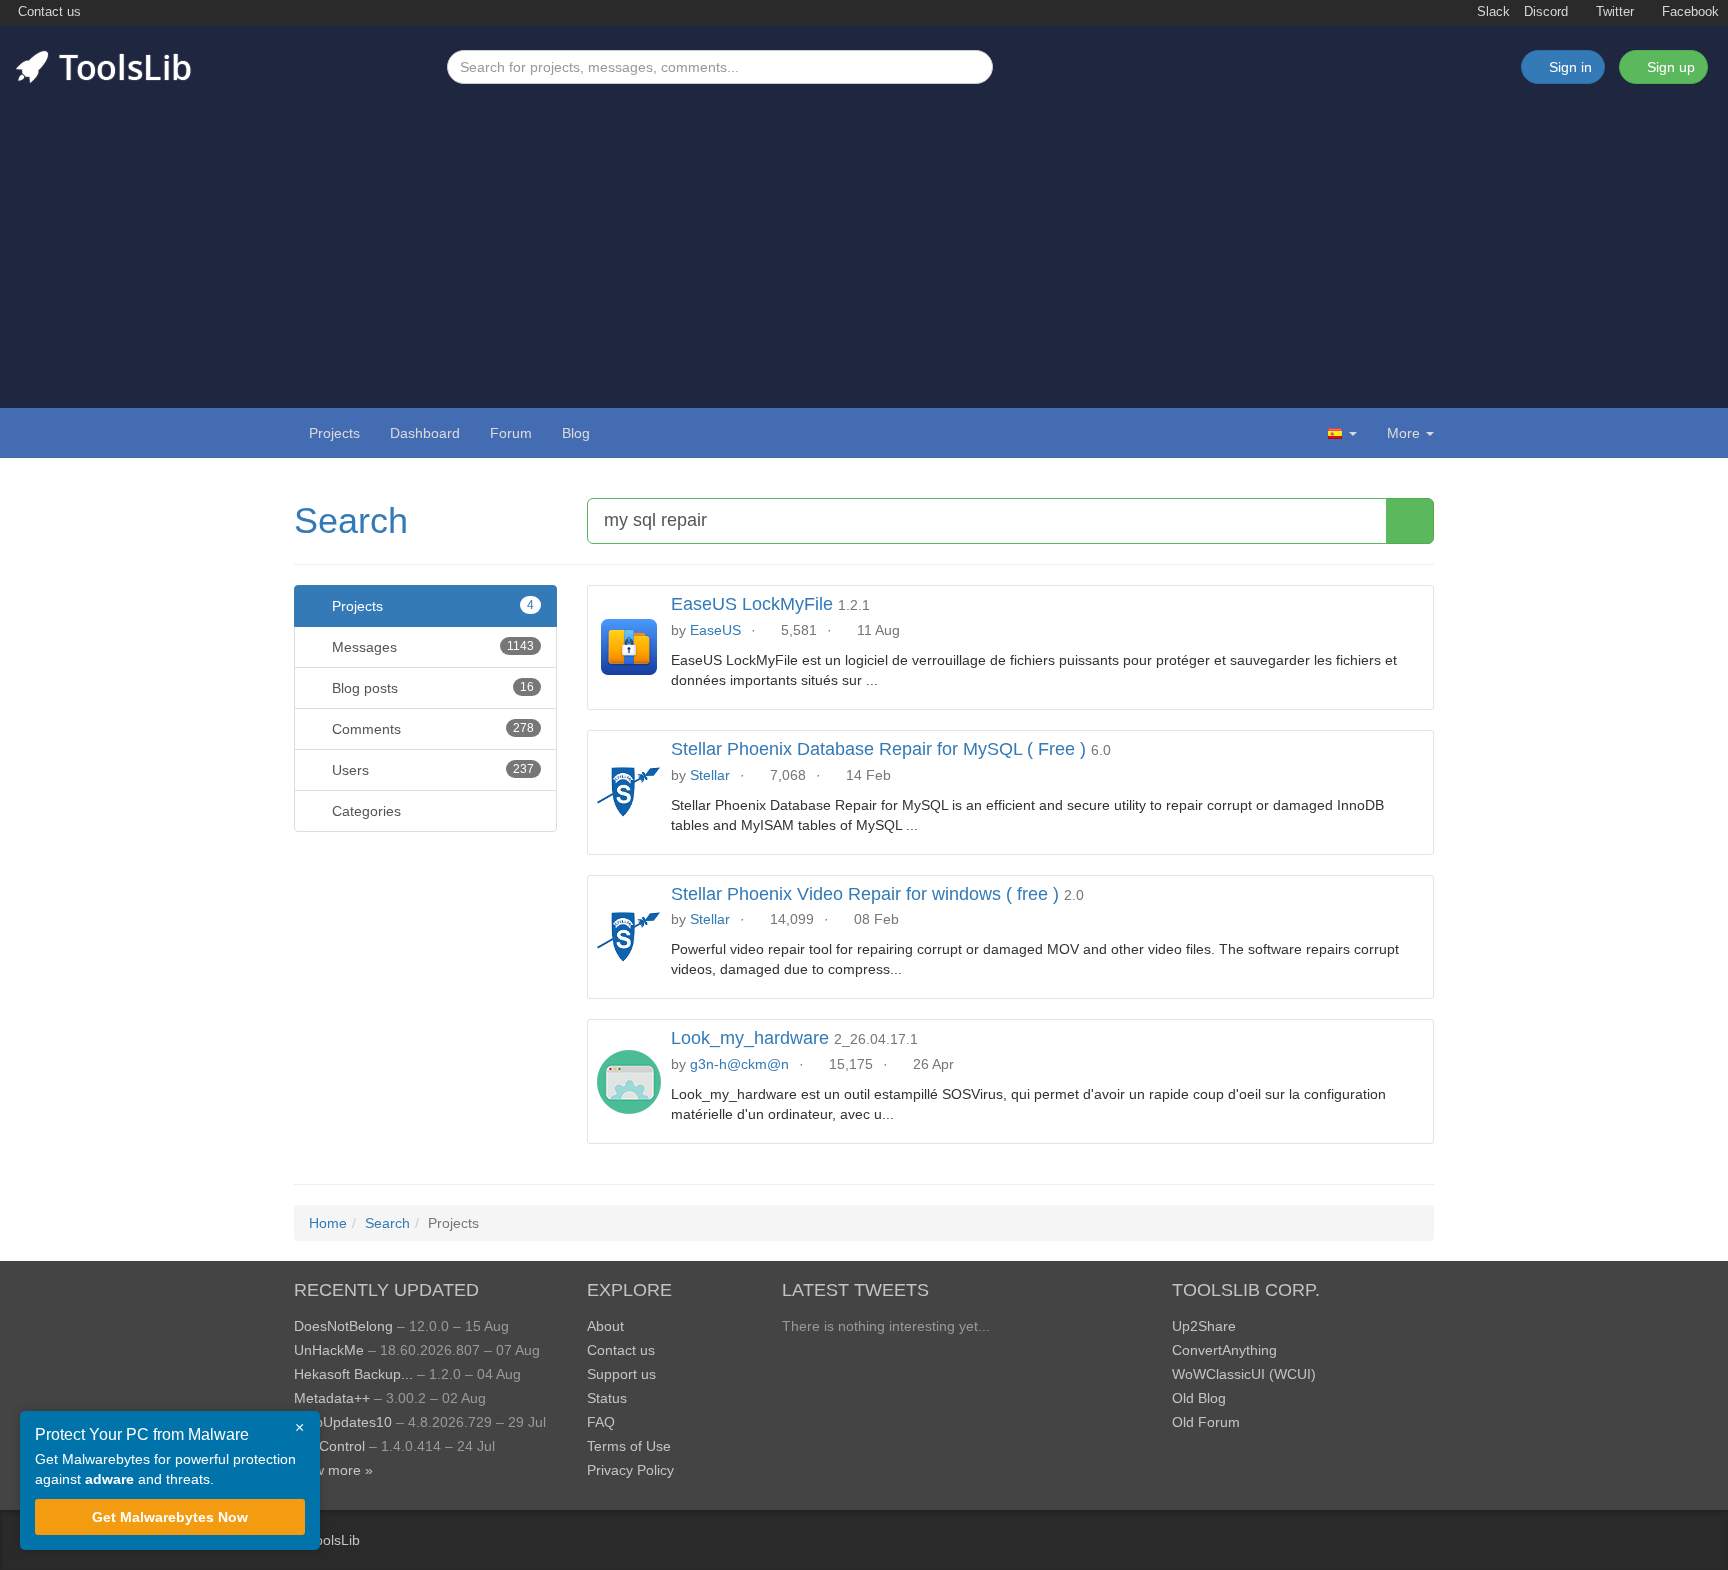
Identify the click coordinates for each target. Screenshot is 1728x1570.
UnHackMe (329, 1350)
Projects (334, 433)
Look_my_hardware (750, 1038)
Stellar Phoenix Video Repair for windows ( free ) (865, 894)
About (605, 1326)
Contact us (47, 12)
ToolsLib (334, 1540)
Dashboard (425, 433)
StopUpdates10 (343, 1422)
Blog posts (431, 688)
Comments (431, 729)
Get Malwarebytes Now (170, 1517)
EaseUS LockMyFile (752, 604)
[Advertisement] (864, 234)
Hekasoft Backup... (353, 1374)
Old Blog (1199, 1398)
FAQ (601, 1422)
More (1403, 433)
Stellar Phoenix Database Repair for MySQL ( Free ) (878, 749)
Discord (1546, 12)
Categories (364, 811)
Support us (621, 1374)
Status (607, 1398)
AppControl (329, 1446)
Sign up (1669, 67)
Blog (576, 433)
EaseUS (715, 630)
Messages (431, 647)
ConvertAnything (1224, 1350)
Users (431, 770)
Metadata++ (332, 1398)
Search (351, 520)
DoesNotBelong (343, 1326)
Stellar (710, 775)
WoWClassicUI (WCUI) (1244, 1374)
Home (328, 1223)
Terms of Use (629, 1446)
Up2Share (1204, 1326)
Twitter (1613, 12)
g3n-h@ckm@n (739, 1064)
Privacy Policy (630, 1470)
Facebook (1688, 12)
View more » (333, 1470)
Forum (511, 433)
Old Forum (1206, 1422)
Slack (1491, 12)
